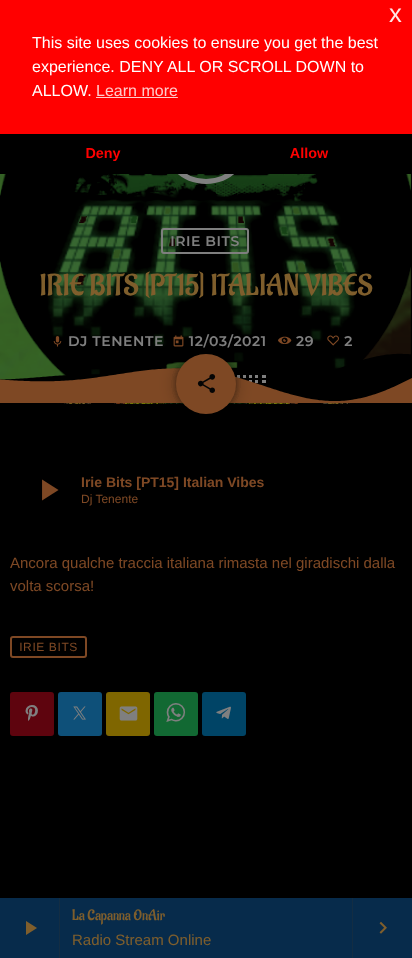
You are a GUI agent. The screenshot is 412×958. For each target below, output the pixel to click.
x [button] (395, 14)
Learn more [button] (137, 91)
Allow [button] (309, 154)
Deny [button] (102, 154)
